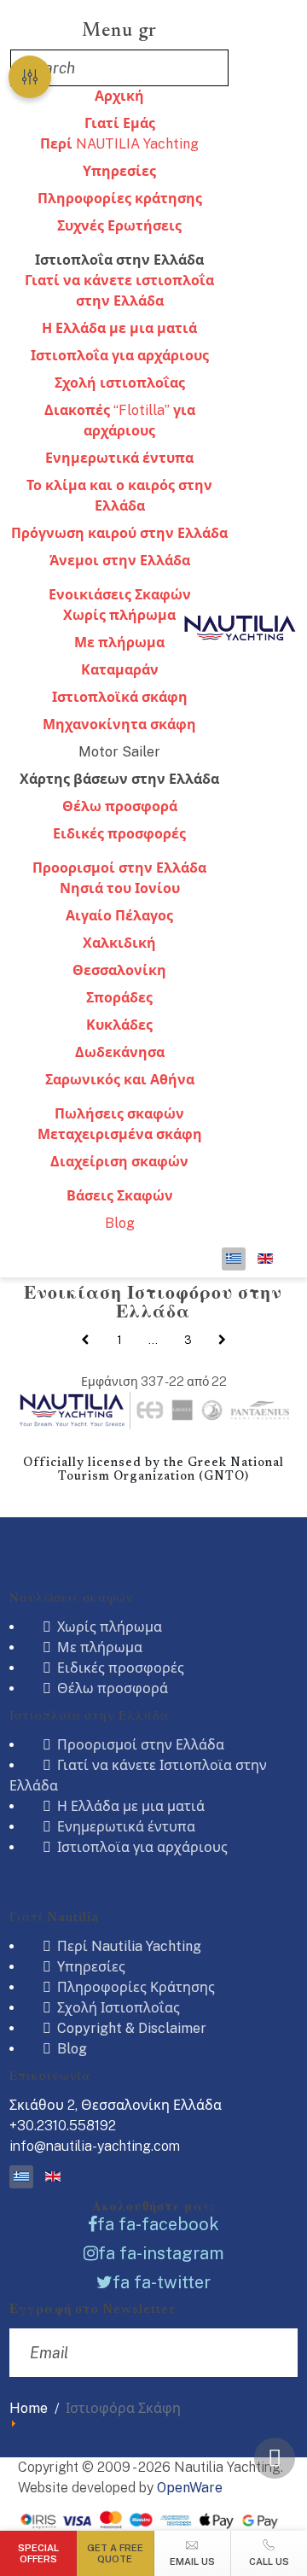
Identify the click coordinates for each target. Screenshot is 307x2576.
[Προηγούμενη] (84, 1341)
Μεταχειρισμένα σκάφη (120, 1134)
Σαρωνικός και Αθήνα (120, 1080)
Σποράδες (119, 998)
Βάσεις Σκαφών (120, 1196)
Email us (192, 2561)
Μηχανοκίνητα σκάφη (119, 724)
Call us (269, 2561)
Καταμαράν (120, 670)
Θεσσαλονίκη (119, 970)
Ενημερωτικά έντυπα (119, 458)
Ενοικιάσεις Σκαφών (120, 595)
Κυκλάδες (119, 1025)
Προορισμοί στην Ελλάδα (119, 868)
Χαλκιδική (119, 943)
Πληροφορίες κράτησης (120, 199)
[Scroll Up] (275, 2458)
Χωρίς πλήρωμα (108, 1627)
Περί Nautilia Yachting (127, 1946)
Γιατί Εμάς (120, 123)
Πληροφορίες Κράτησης (134, 1987)
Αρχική (119, 96)
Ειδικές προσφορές (119, 834)
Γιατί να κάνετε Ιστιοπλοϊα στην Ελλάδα (138, 1776)
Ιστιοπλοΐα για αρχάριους (120, 356)
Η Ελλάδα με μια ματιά (119, 328)
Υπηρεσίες (119, 171)
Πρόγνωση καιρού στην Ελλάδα (119, 533)
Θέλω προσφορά (120, 806)
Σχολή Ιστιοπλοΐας (117, 2008)
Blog (120, 1223)
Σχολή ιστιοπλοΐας (120, 383)
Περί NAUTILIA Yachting (119, 144)
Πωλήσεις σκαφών (119, 1114)
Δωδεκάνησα (120, 1052)
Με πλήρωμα (119, 643)
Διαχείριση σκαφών (119, 1162)
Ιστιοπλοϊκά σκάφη (120, 697)
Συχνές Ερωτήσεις (119, 226)
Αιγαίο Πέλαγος (119, 916)
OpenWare (190, 2488)
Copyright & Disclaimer (130, 2028)
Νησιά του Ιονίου (120, 888)
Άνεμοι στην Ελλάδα (120, 561)
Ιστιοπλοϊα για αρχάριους (141, 1847)
